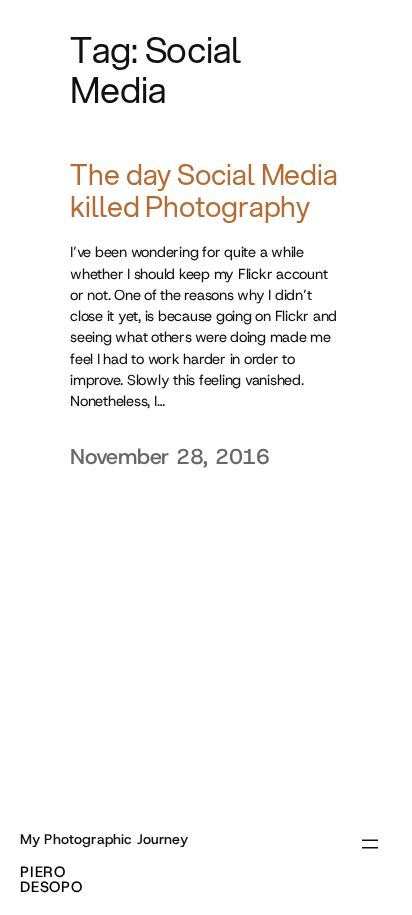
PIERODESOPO (51, 880)
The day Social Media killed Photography (204, 191)
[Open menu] (370, 844)
